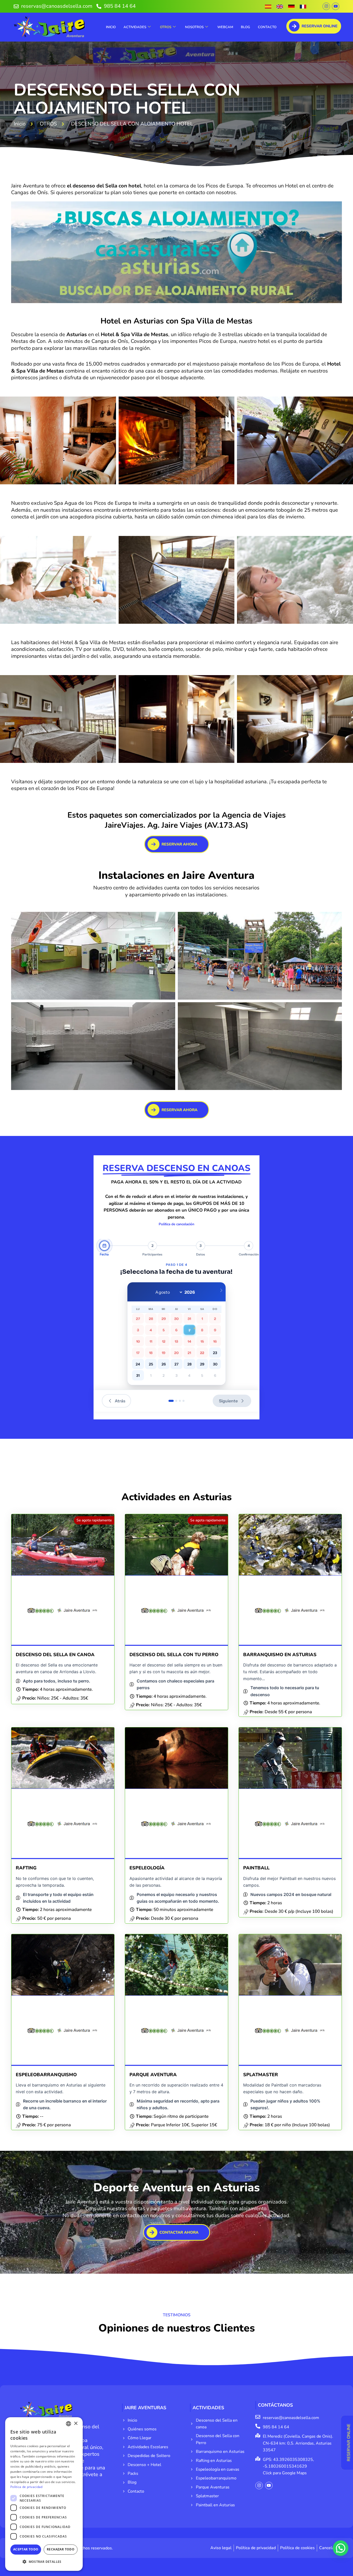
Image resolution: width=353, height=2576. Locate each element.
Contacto (267, 27)
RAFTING (26, 1868)
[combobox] (68, 2424)
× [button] (76, 2424)
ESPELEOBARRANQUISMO (46, 2075)
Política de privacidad (26, 2487)
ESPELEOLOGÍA (147, 1868)
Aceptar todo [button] (26, 2549)
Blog (245, 27)
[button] (58, 440)
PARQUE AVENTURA (153, 2075)
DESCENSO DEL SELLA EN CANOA (55, 1655)
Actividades (135, 27)
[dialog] (44, 2494)
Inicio (111, 27)
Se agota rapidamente (94, 1520)
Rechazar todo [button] (61, 2549)
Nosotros (194, 27)
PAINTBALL (256, 1868)
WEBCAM (225, 27)
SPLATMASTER (261, 2075)
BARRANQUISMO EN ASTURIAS (280, 1655)
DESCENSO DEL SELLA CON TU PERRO (174, 1655)
